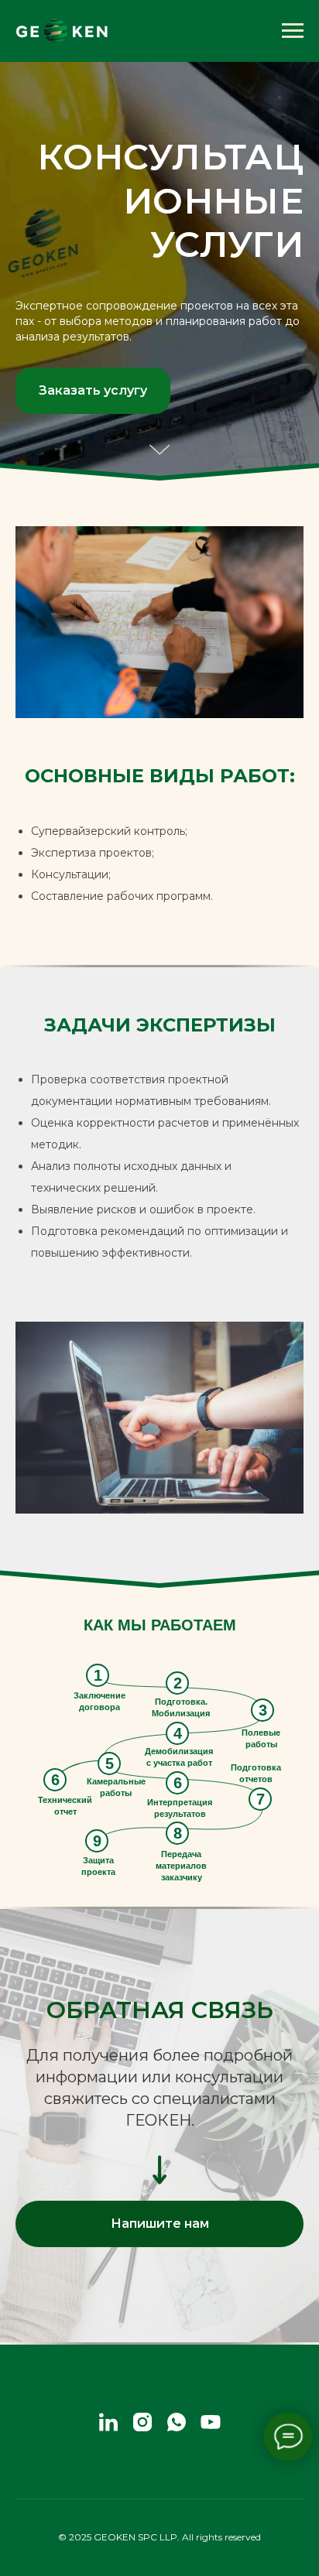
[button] (93, 391)
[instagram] (142, 2422)
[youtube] (211, 2422)
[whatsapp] (177, 2422)
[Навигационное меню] (293, 31)
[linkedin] (108, 2422)
